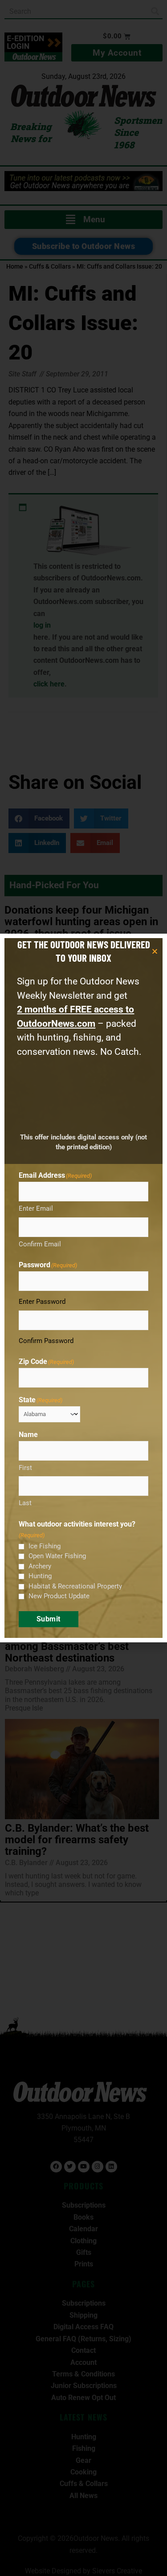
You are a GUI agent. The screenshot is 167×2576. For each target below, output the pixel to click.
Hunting (40, 1576)
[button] (155, 951)
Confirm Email (40, 1244)
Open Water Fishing (57, 1556)
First (25, 1468)
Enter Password (42, 1302)
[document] (83, 1288)
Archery (40, 1566)
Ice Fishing (45, 1546)
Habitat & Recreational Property (75, 1586)
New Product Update (59, 1596)
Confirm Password (46, 1341)
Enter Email (36, 1208)
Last (25, 1503)
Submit (49, 1619)
